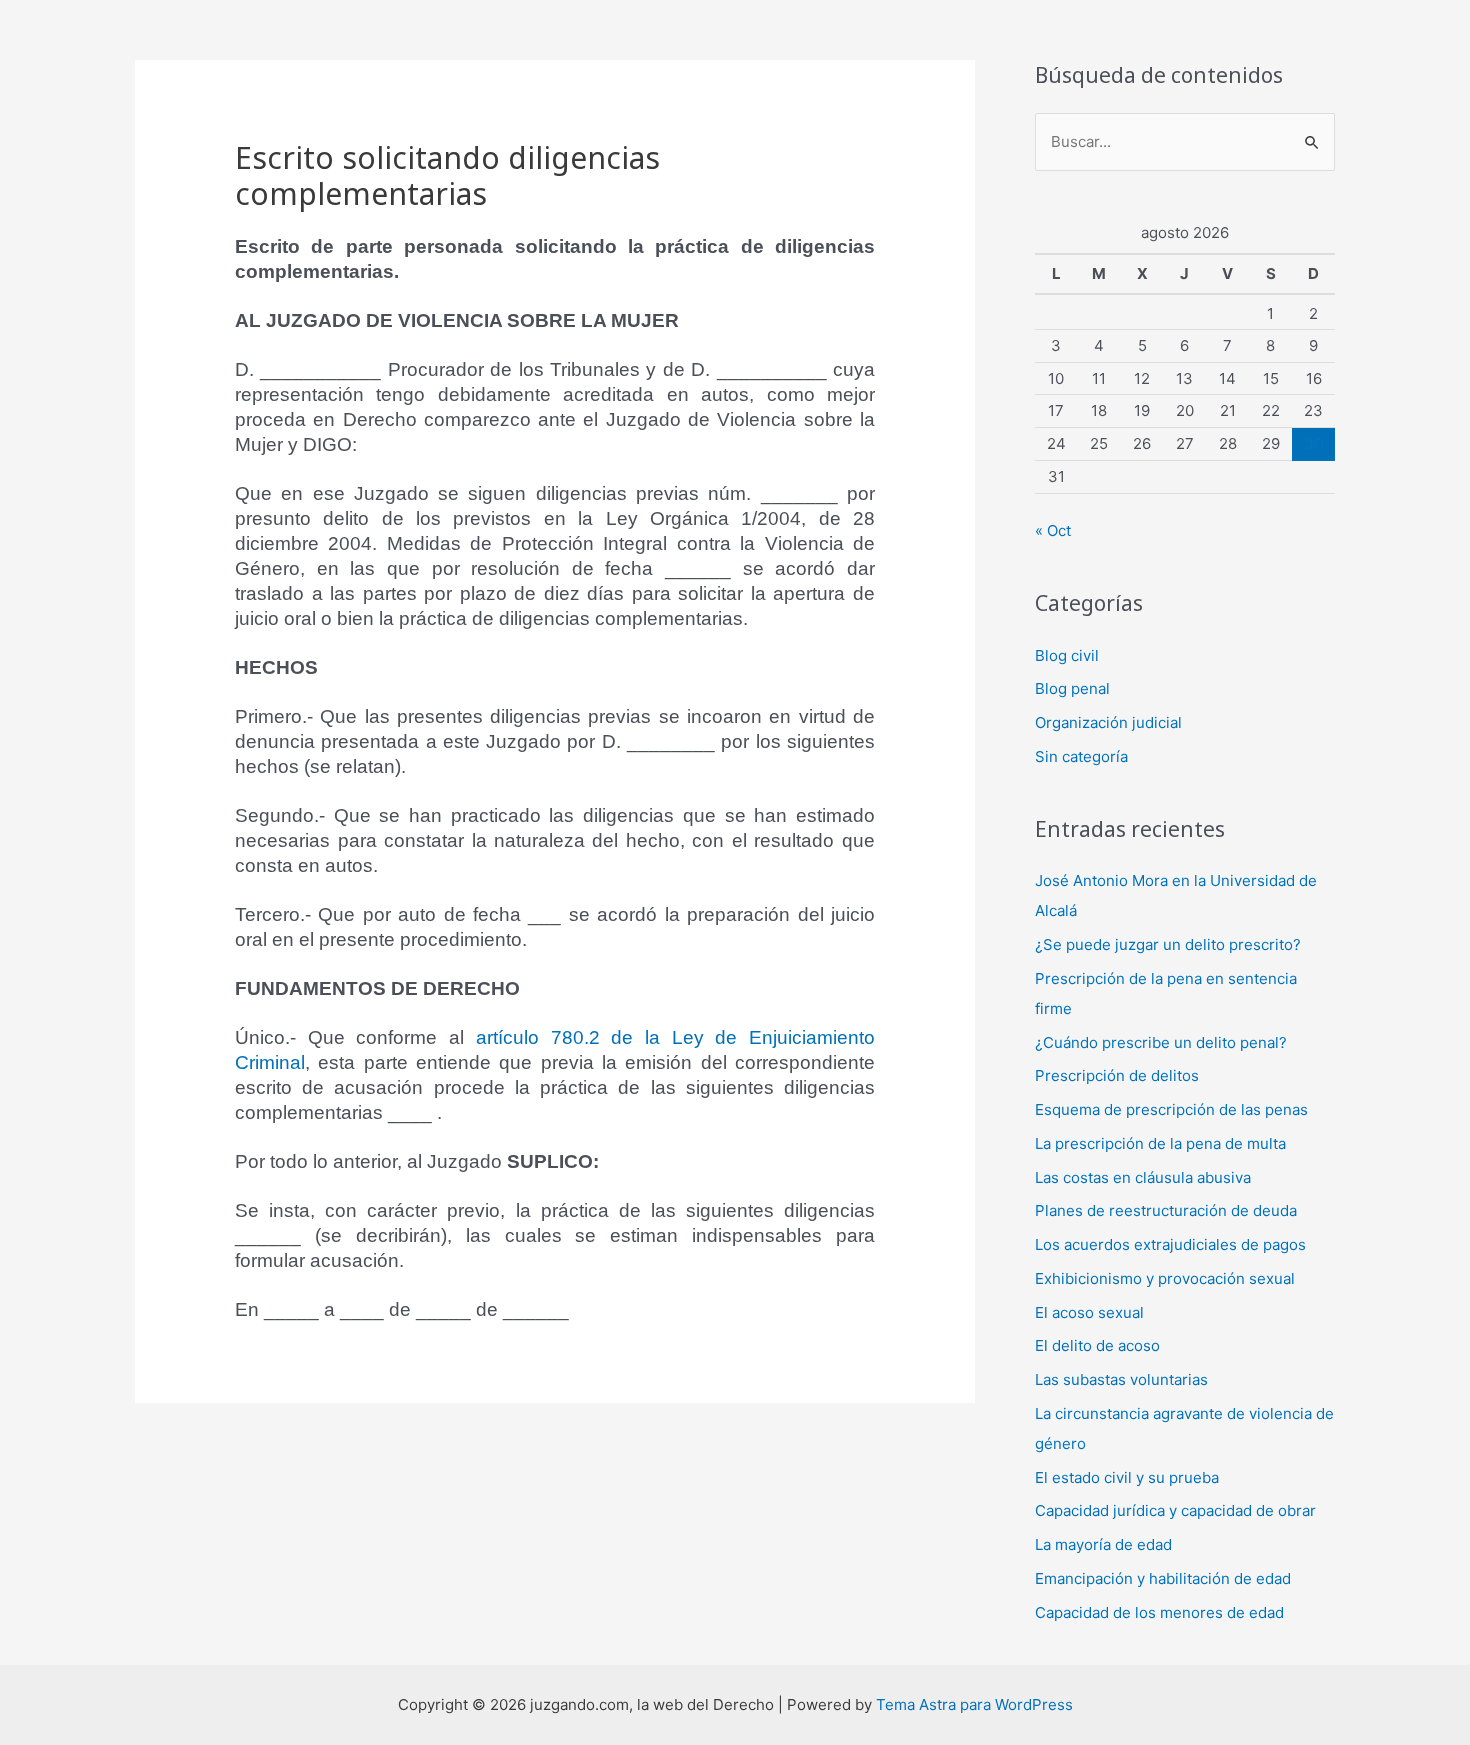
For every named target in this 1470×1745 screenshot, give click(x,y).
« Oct (1053, 530)
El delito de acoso (1097, 1345)
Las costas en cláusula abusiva (1143, 1177)
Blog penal (1072, 688)
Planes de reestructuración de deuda (1166, 1210)
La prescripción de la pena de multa (1160, 1143)
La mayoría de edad (1103, 1544)
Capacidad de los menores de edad (1159, 1612)
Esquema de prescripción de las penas (1171, 1109)
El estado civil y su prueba (1127, 1477)
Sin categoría (1081, 756)
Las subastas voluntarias (1121, 1379)
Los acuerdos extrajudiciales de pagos (1170, 1244)
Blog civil (1067, 655)
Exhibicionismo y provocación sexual (1165, 1278)
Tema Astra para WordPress (974, 1704)
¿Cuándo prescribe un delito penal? (1161, 1042)
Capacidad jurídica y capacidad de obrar (1175, 1510)
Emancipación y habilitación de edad (1163, 1578)
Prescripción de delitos (1117, 1075)
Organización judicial (1108, 722)
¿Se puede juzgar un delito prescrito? (1168, 944)
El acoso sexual (1089, 1312)
